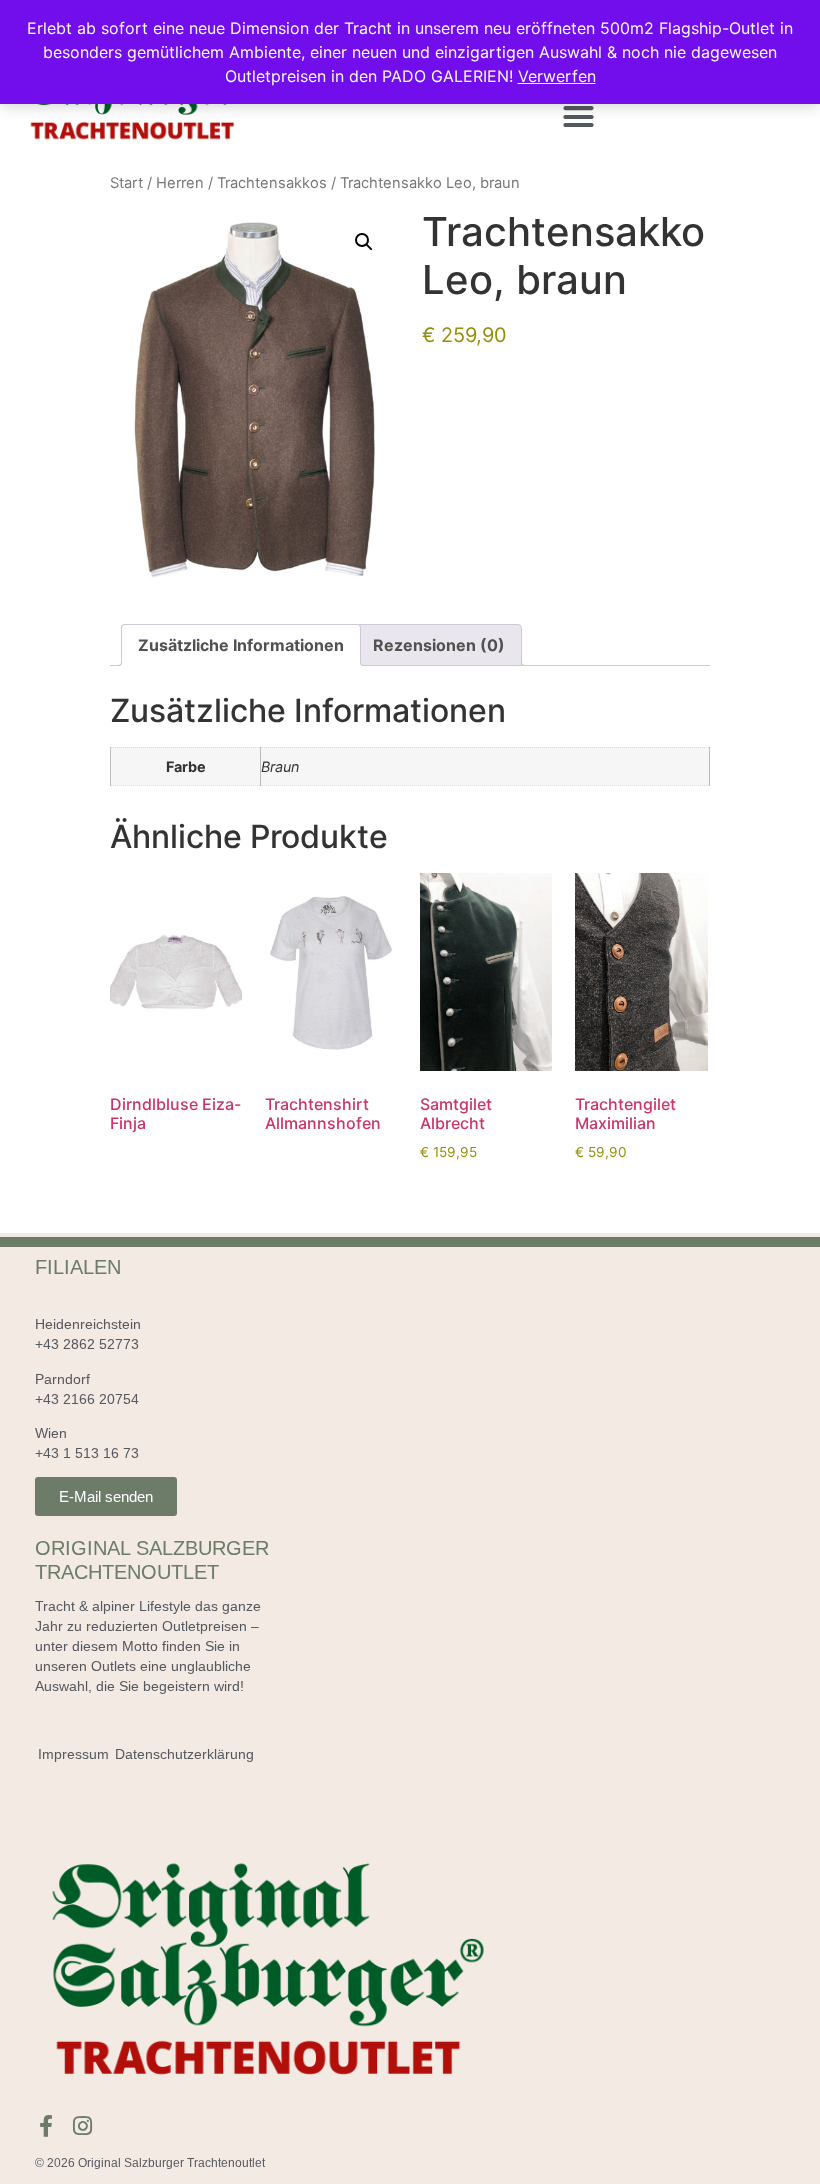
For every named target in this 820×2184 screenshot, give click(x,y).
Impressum (73, 1754)
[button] (579, 117)
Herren (180, 183)
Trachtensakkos (272, 183)
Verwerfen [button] (557, 76)
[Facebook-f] (46, 2126)
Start (126, 183)
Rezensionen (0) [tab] (439, 645)
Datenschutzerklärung (184, 1754)
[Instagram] (83, 2126)
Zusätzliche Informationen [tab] (241, 645)
